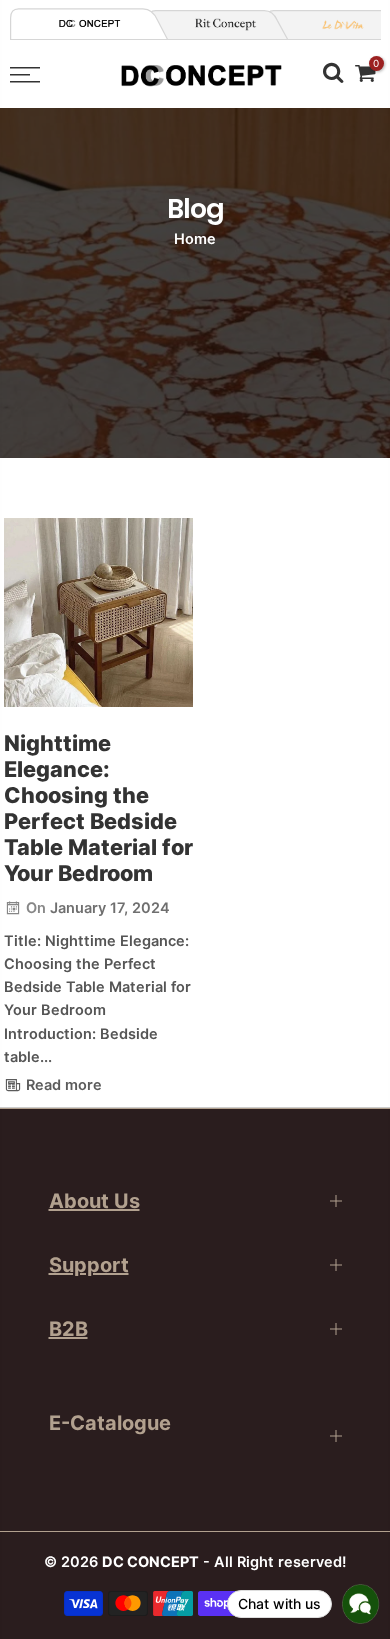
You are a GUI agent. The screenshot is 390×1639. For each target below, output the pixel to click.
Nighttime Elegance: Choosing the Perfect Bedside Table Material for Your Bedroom (98, 808)
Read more (62, 1085)
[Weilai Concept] (90, 23)
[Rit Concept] (218, 24)
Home (195, 239)
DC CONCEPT (150, 1562)
